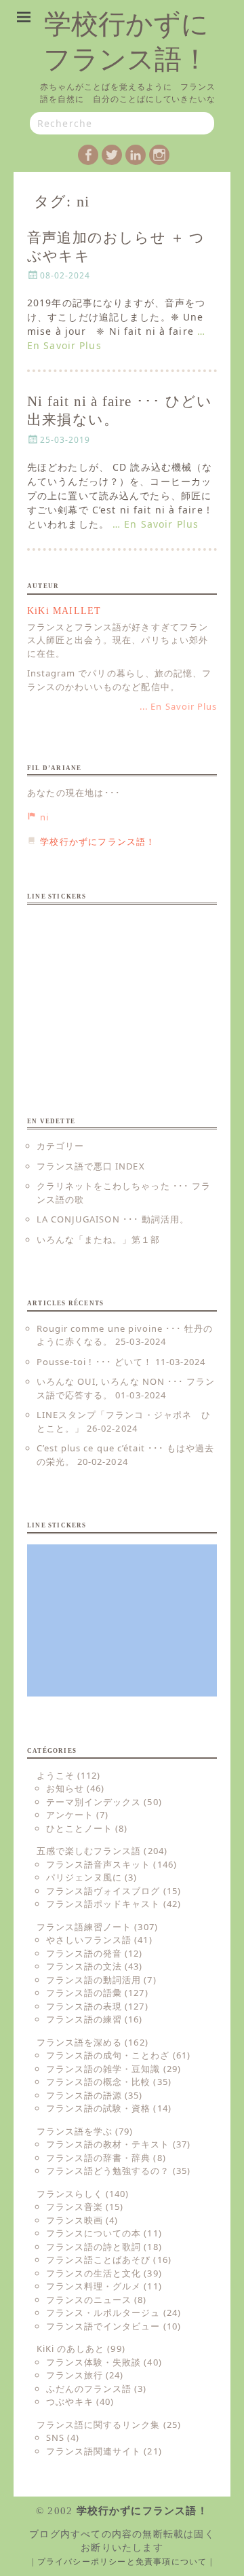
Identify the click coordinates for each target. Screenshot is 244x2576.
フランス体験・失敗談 (94, 2362)
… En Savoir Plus (156, 524)
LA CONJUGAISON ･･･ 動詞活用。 (113, 1219)
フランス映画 (75, 2220)
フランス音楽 (75, 2207)
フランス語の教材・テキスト (108, 2144)
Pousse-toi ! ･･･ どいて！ (95, 1362)
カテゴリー (60, 1146)
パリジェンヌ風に (84, 1877)
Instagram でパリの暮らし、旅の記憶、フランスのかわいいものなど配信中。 (119, 680)
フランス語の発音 (84, 1953)
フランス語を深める (79, 2042)
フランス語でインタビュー (103, 2326)
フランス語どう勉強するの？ (108, 2171)
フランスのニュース (89, 2300)
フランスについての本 (94, 2233)
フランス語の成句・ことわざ (108, 2055)
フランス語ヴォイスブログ (103, 1891)
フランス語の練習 (84, 2019)
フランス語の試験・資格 (98, 2108)
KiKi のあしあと (70, 2348)
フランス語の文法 (84, 1966)
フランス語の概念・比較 (98, 2082)
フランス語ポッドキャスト (103, 1904)
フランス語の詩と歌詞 (94, 2247)
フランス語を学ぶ (75, 2131)
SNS (55, 2437)
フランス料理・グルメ (94, 2286)
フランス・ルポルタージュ (103, 2312)
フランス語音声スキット (98, 1864)
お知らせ (65, 1788)
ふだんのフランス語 (89, 2389)
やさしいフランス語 (89, 1940)
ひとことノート (79, 1828)
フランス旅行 (75, 2375)
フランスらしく (70, 2194)
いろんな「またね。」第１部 (99, 1239)
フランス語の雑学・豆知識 (103, 2069)
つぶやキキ (70, 2401)
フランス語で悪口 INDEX (91, 1166)
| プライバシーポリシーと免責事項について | (122, 2562)
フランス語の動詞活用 (94, 1980)
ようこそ (56, 1775)
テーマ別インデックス (94, 1802)
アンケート (70, 1815)
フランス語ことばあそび (98, 2260)
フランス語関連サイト (94, 2451)
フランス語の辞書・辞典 (98, 2158)
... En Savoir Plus (178, 706)
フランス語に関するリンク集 (99, 2425)
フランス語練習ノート (84, 1927)
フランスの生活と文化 (94, 2273)
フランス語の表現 (84, 2006)
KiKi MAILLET (64, 611)
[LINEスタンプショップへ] (122, 991)
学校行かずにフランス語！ (142, 2511)
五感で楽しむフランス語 (89, 1851)
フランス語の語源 (84, 2095)
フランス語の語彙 (84, 1993)
